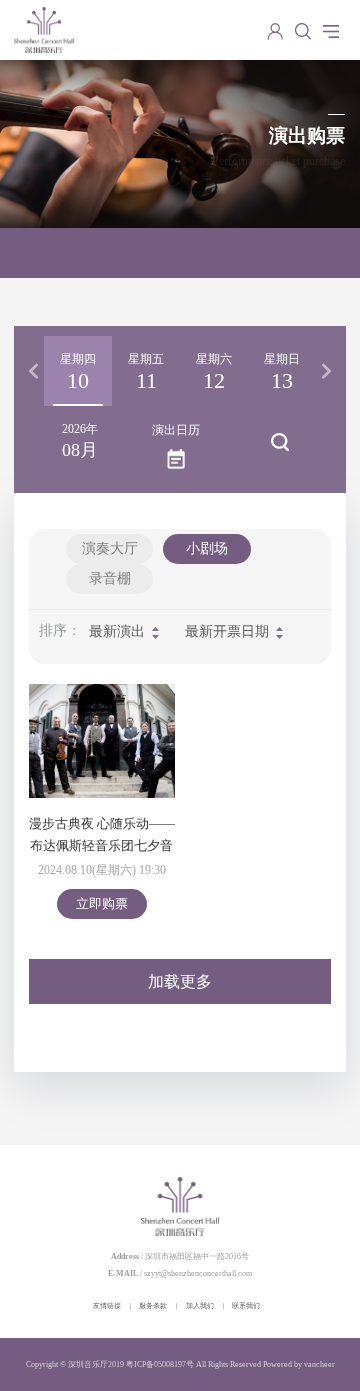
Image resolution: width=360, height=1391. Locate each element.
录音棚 (110, 578)
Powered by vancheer (299, 1364)
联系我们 (246, 1305)
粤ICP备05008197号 (160, 1364)
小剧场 (207, 548)
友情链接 (107, 1305)
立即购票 (102, 903)
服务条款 (153, 1305)
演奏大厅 (110, 548)
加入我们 (200, 1305)
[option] (78, 371)
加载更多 (180, 981)
